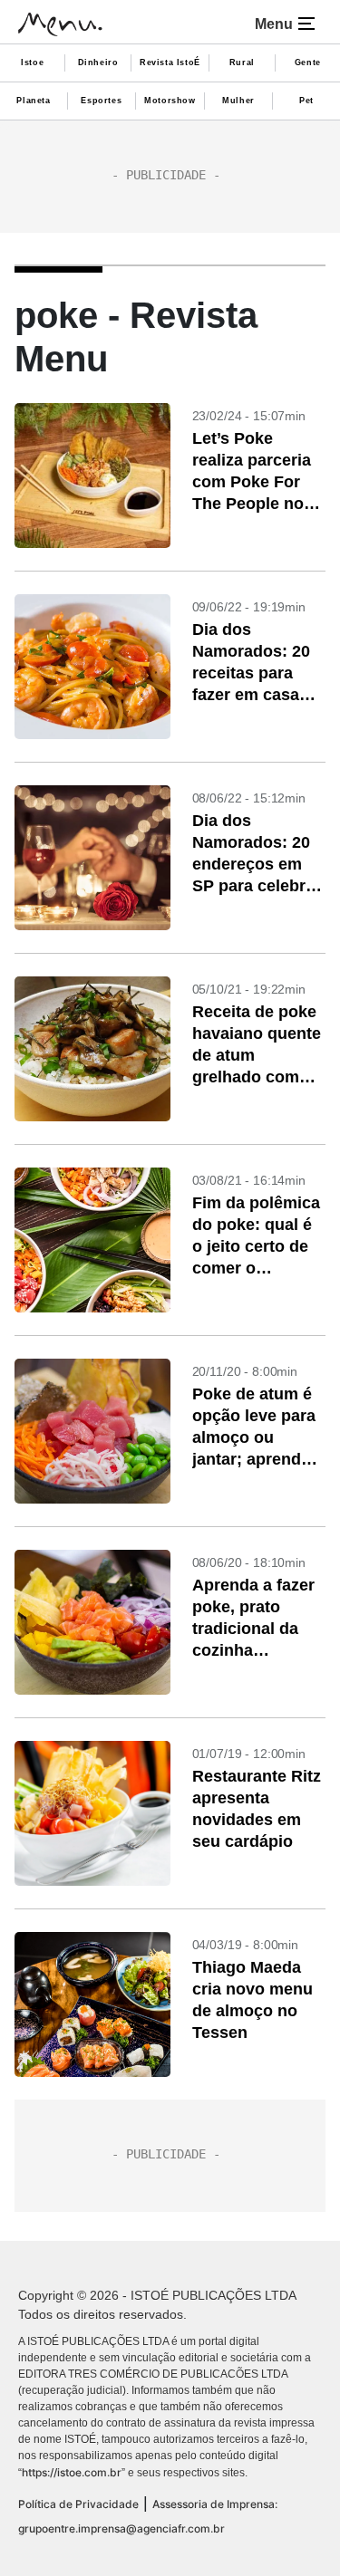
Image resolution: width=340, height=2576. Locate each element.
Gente (308, 62)
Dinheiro (98, 62)
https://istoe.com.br (72, 2472)
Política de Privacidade (78, 2504)
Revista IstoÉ (170, 62)
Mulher (238, 101)
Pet (306, 101)
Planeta (33, 101)
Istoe (32, 62)
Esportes (101, 101)
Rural (242, 62)
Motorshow (170, 101)
